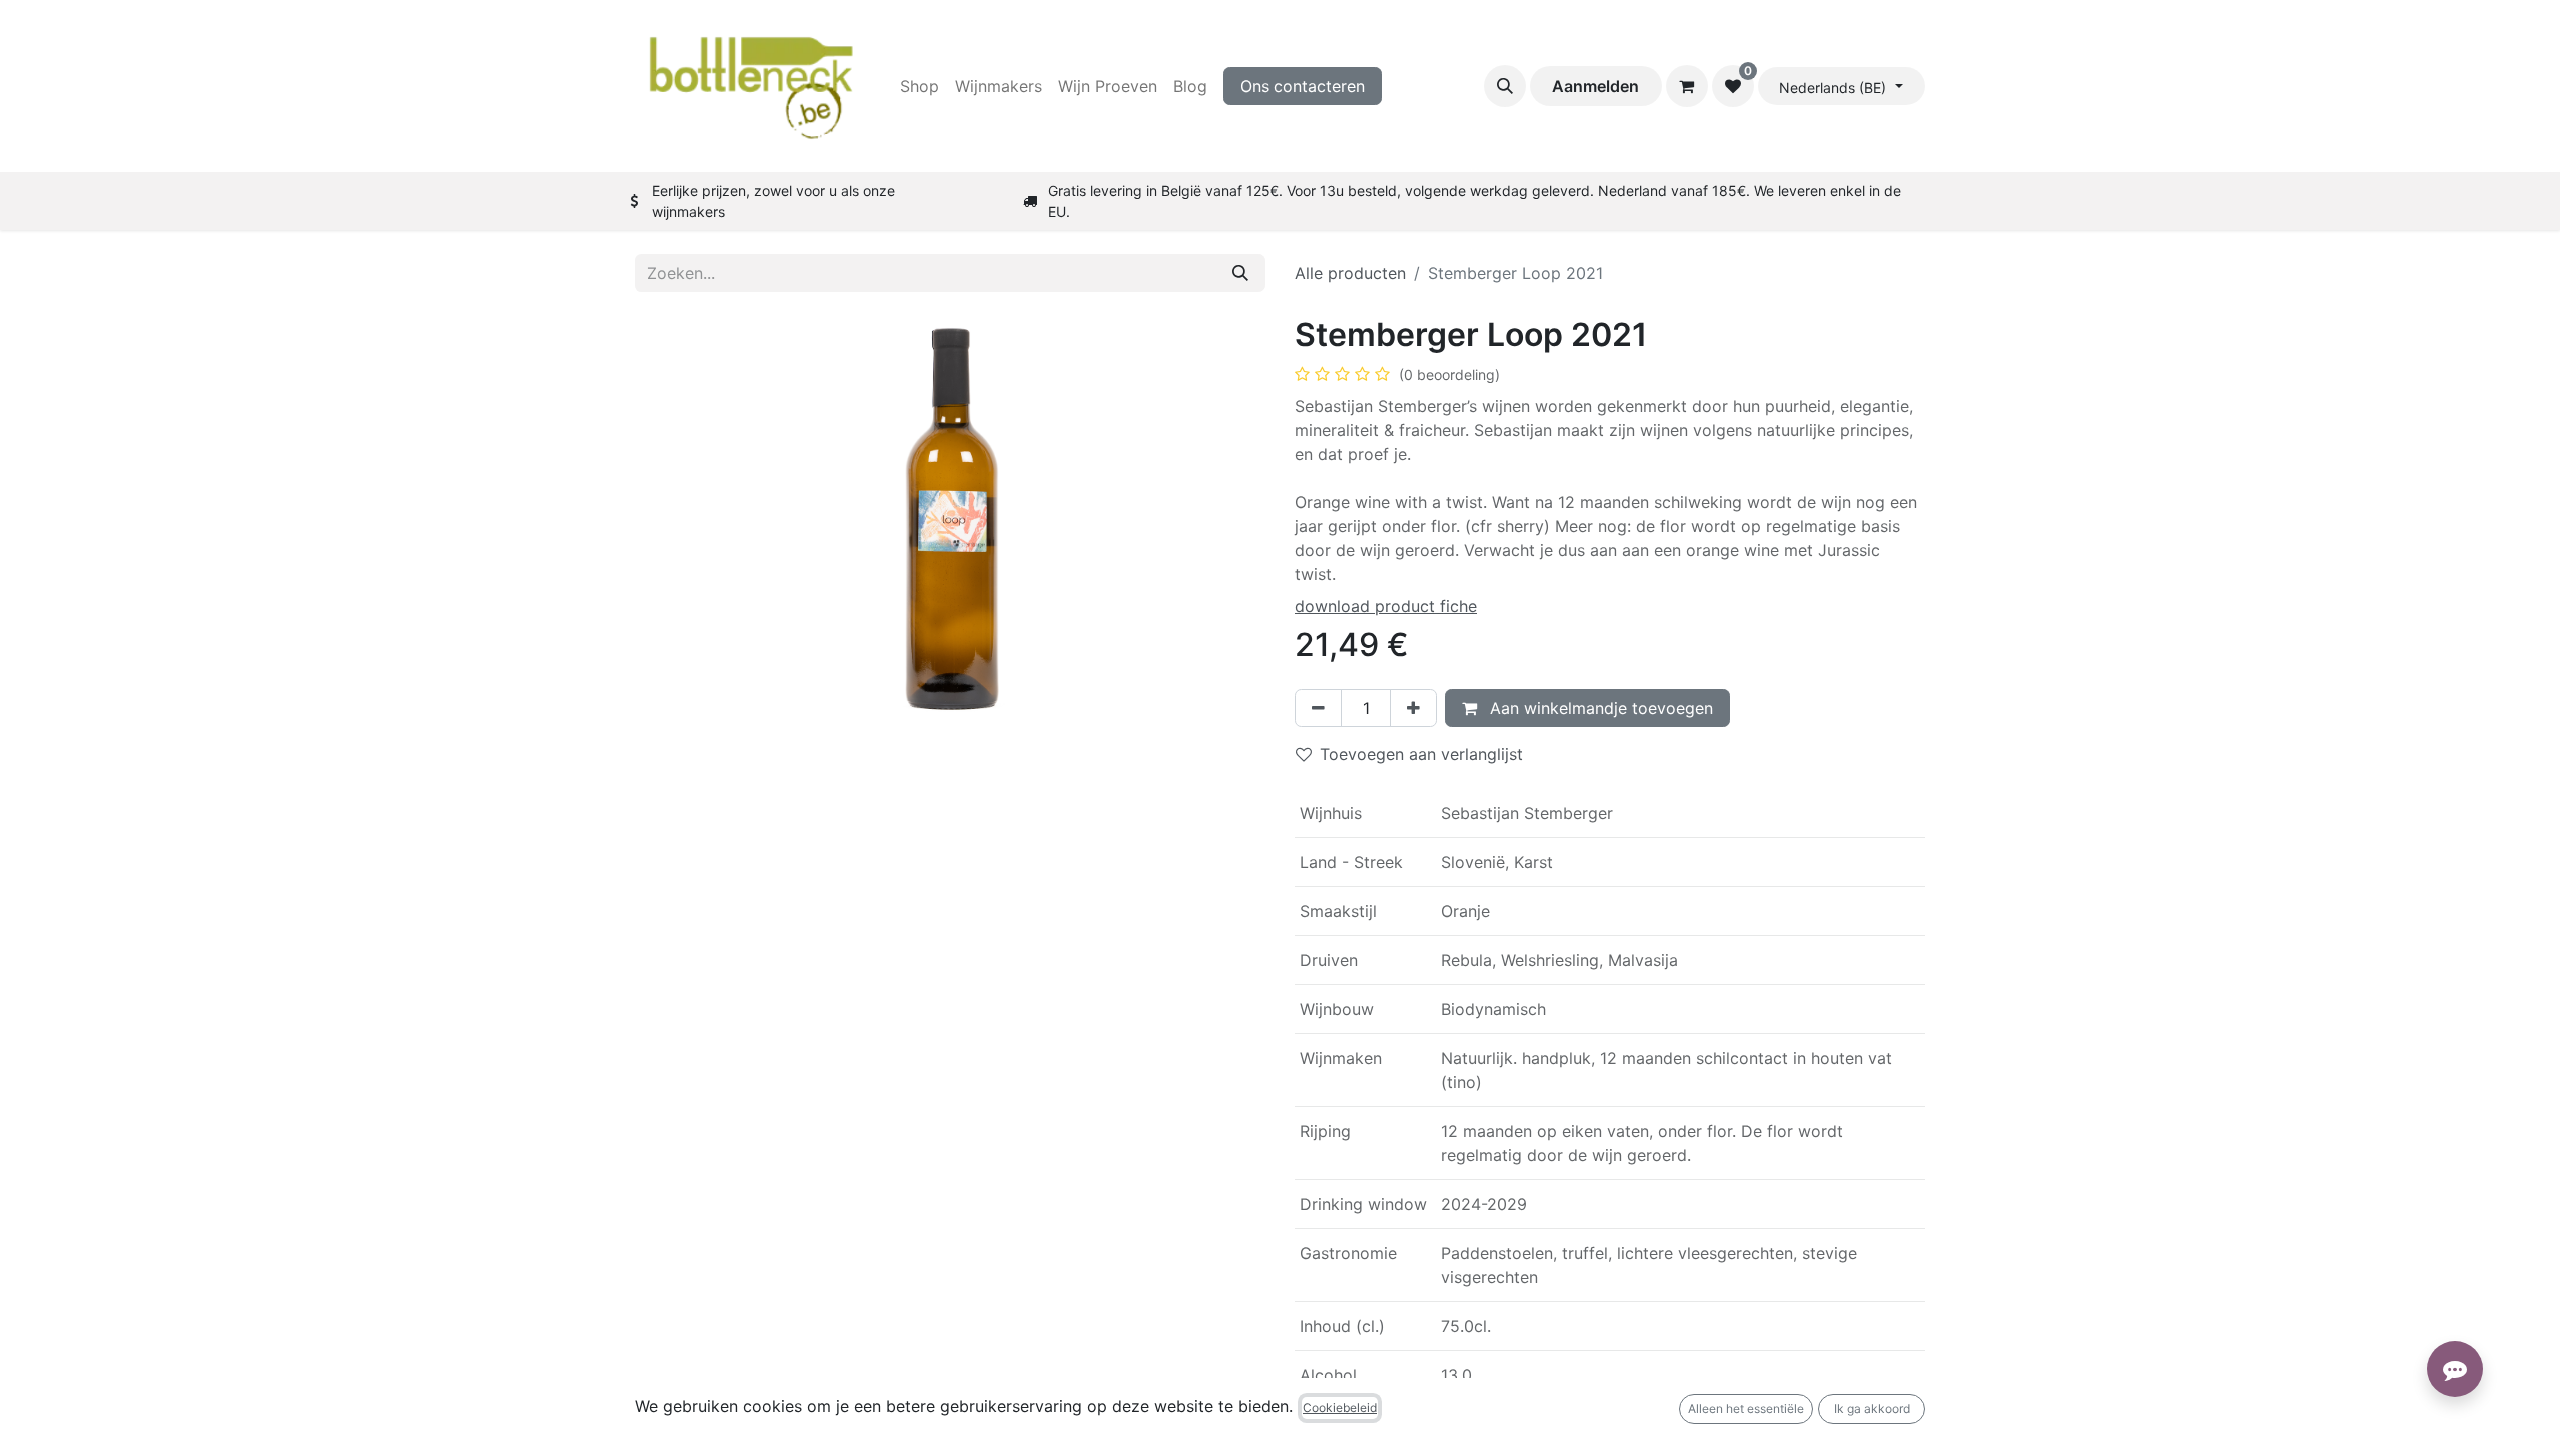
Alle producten (1350, 273)
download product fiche (1386, 606)
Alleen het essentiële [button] (1746, 1408)
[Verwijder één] (1318, 708)
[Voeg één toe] (1413, 708)
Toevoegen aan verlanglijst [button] (1421, 754)
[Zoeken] (1240, 273)
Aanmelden (1595, 86)
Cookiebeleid (1340, 1407)
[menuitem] (919, 86)
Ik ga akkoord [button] (1872, 1408)
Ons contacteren (1302, 86)
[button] (1505, 86)
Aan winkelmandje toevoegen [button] (1599, 708)
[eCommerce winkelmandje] (1687, 86)
